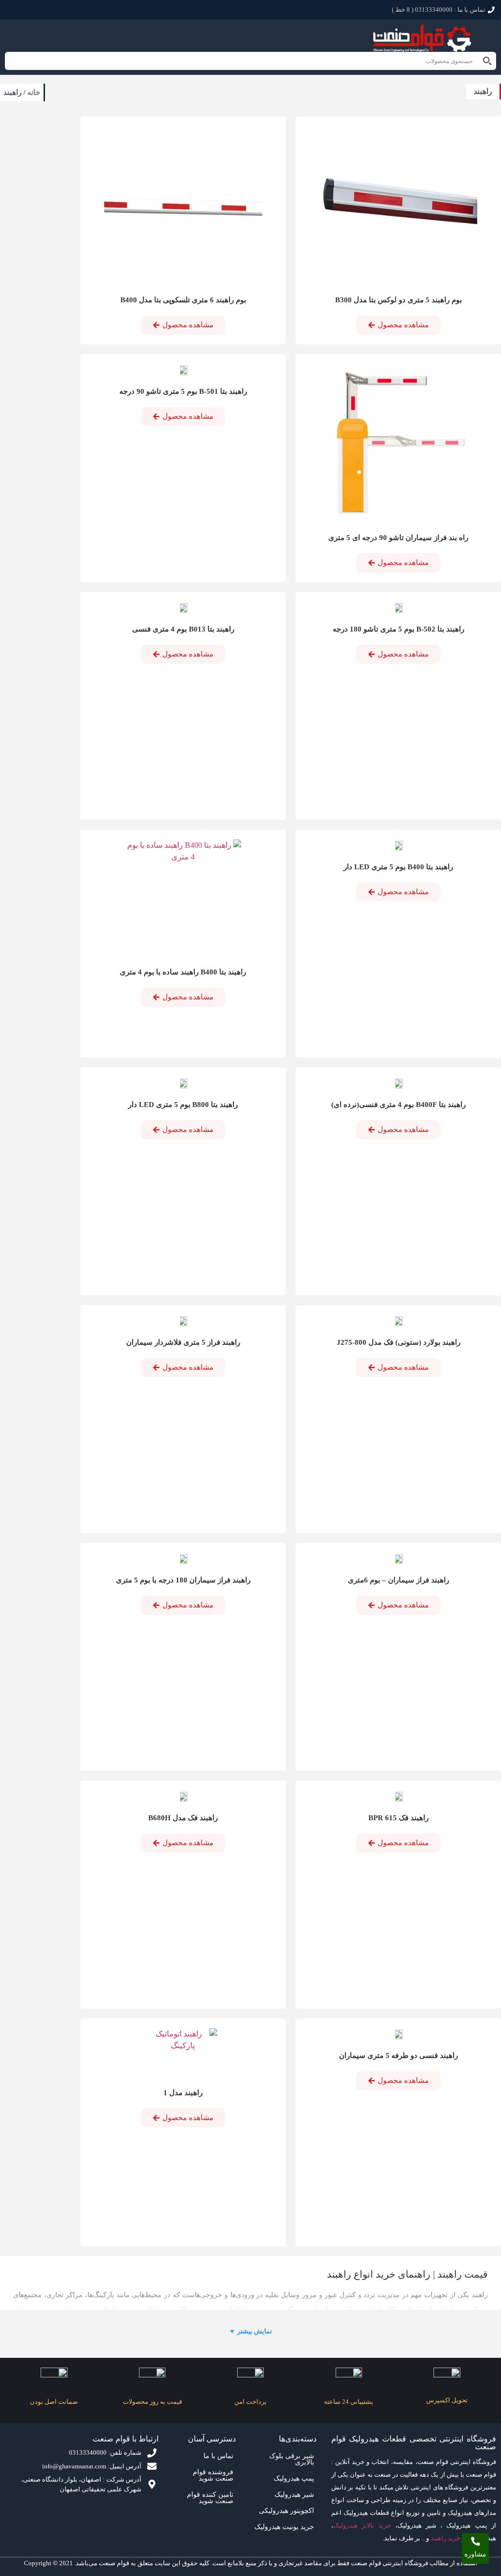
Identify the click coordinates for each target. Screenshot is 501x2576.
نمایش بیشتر (250, 2331)
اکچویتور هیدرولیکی (286, 2511)
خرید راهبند (445, 2538)
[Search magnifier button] (487, 61)
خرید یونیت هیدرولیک (284, 2527)
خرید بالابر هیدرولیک (362, 2525)
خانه (34, 92)
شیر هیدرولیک (294, 2495)
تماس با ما (218, 2456)
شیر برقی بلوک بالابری (292, 2459)
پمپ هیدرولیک (294, 2478)
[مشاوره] (476, 2541)
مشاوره (475, 2554)
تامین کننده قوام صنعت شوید (210, 2498)
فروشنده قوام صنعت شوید (213, 2475)
